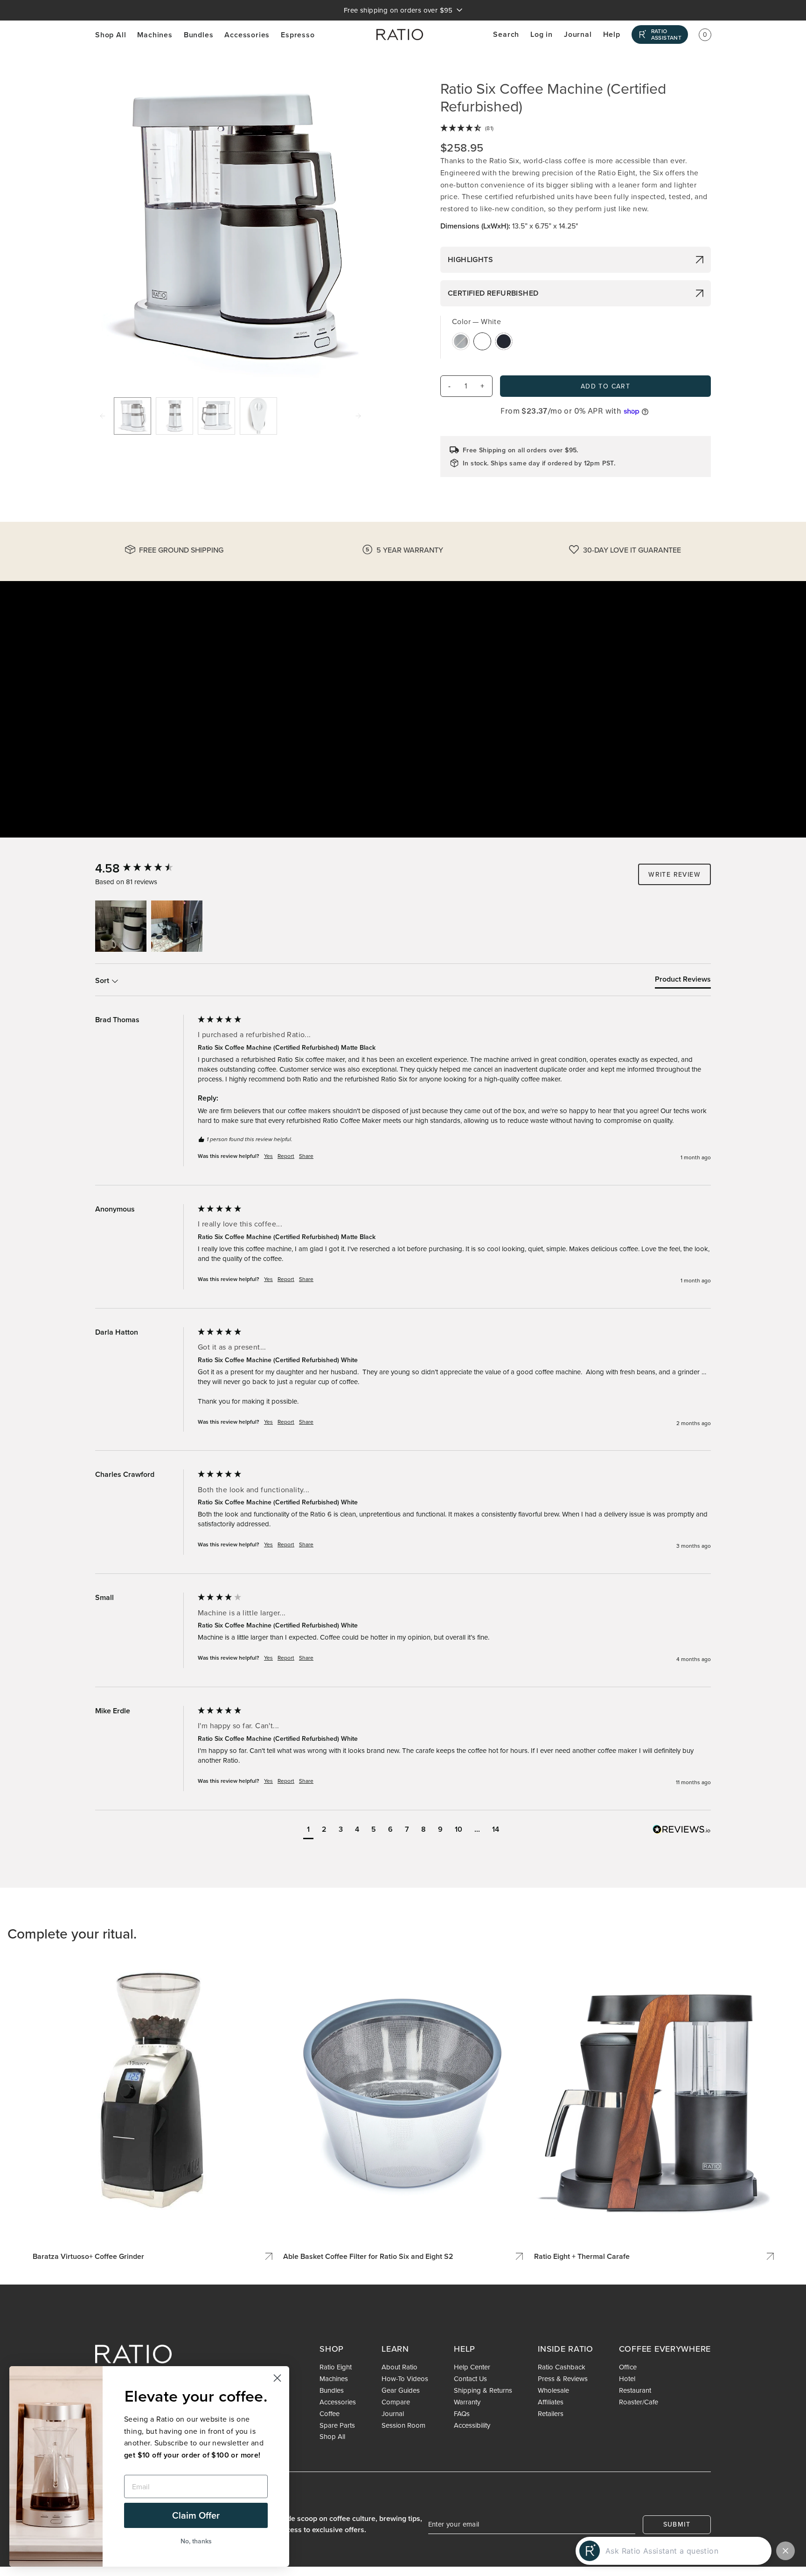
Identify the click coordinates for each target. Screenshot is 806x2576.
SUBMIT (677, 2524)
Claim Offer (196, 2515)
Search (506, 34)
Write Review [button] (674, 874)
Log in (542, 34)
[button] (121, 926)
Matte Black (504, 341)
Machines (155, 35)
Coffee (330, 2414)
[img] (576, 129)
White (482, 341)
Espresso (298, 35)
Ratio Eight (336, 2367)
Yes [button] (268, 1156)
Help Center (472, 2367)
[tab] (683, 981)
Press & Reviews (563, 2379)
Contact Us (470, 2379)
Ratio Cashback (562, 2367)
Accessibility (472, 2425)
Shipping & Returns (483, 2390)
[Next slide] (358, 416)
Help (612, 34)
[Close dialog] (277, 2378)
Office (628, 2367)
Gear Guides (401, 2390)
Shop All (111, 35)
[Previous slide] (103, 416)
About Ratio (400, 2367)
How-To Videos (405, 2379)
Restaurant (635, 2390)
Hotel (627, 2379)
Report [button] (286, 1156)
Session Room (403, 2425)
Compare (396, 2402)
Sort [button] (103, 981)
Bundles (199, 35)
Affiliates (551, 2402)
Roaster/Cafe (639, 2402)
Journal (578, 34)
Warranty (467, 2402)
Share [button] (306, 1156)
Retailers (551, 2414)
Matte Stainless (461, 341)
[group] (144, 868)
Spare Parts (337, 2425)
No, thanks (196, 2541)
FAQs (462, 2414)
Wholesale (553, 2390)
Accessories (247, 35)
